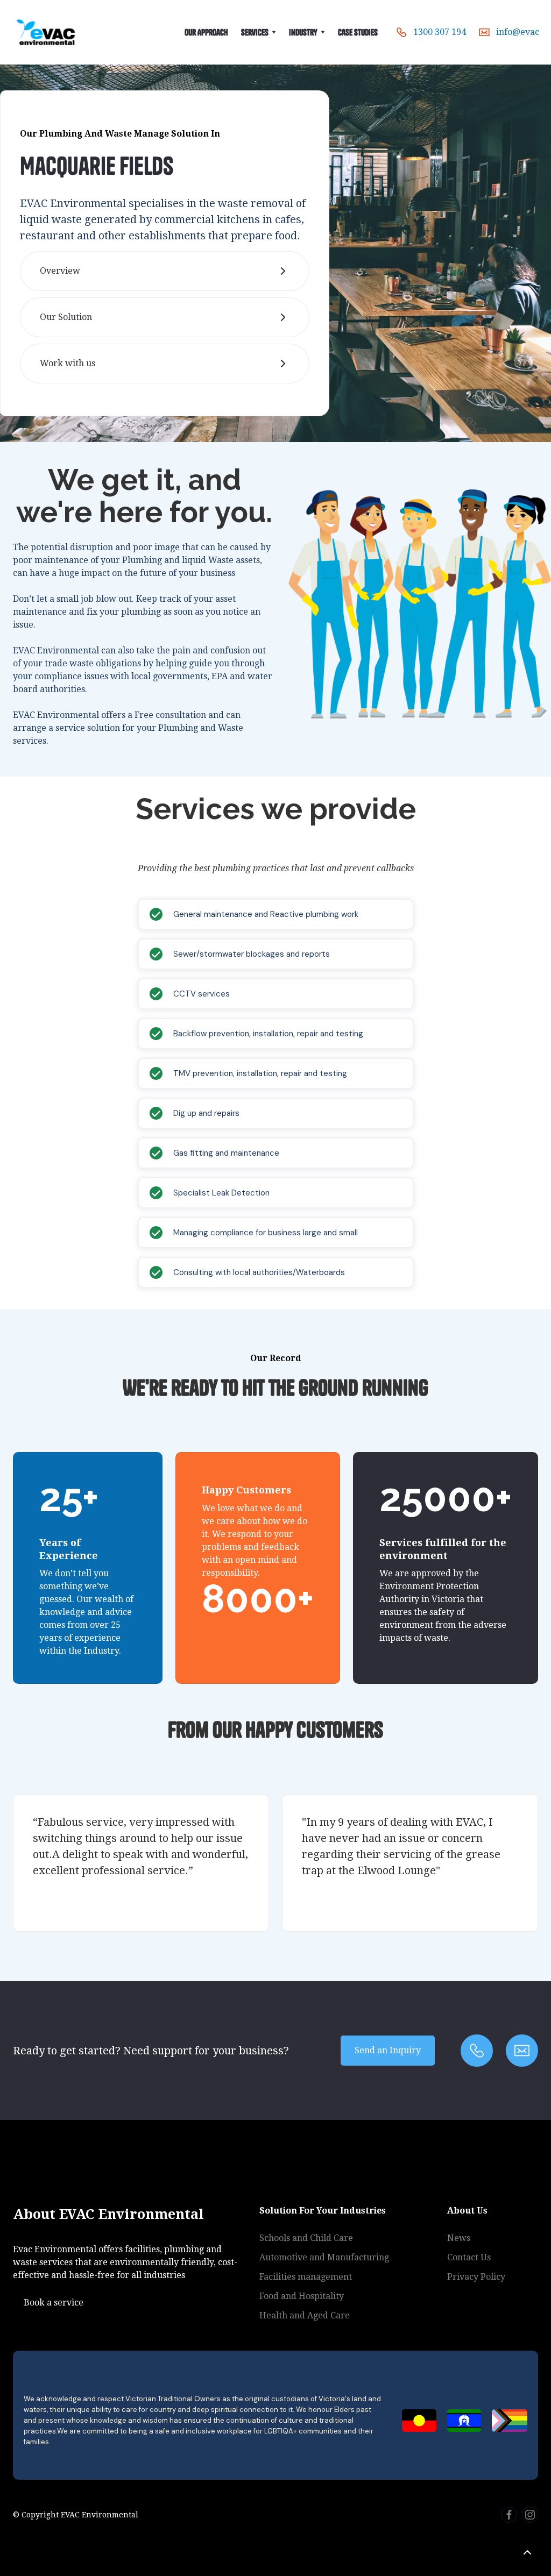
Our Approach (206, 32)
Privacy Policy (476, 2277)
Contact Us (469, 2257)
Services (255, 32)
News (459, 2238)
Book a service (54, 2303)
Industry (303, 32)
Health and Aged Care (305, 2315)
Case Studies (358, 32)
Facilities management (306, 2277)
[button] (259, 32)
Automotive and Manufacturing (324, 2257)
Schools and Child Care (306, 2238)
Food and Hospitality (302, 2296)
